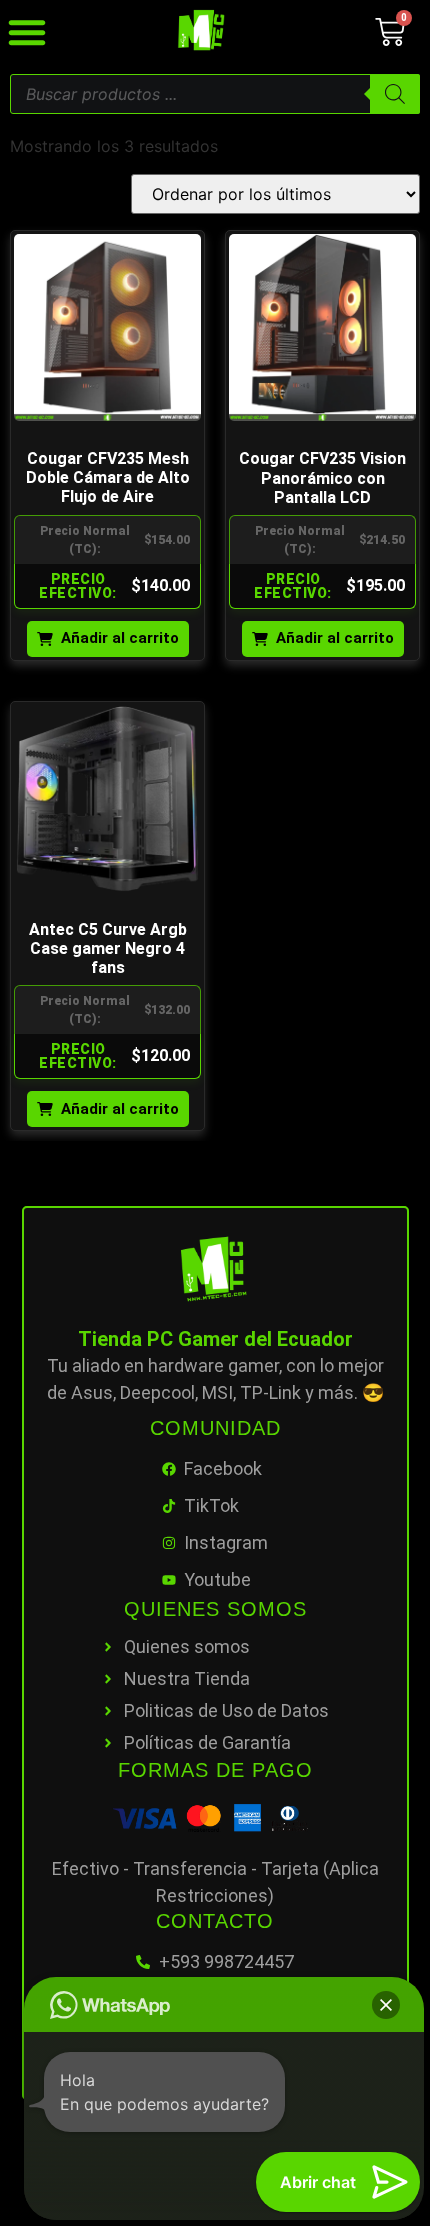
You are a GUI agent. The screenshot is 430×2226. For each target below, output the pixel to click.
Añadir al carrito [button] (120, 638)
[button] (386, 2005)
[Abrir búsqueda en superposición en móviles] (215, 94)
